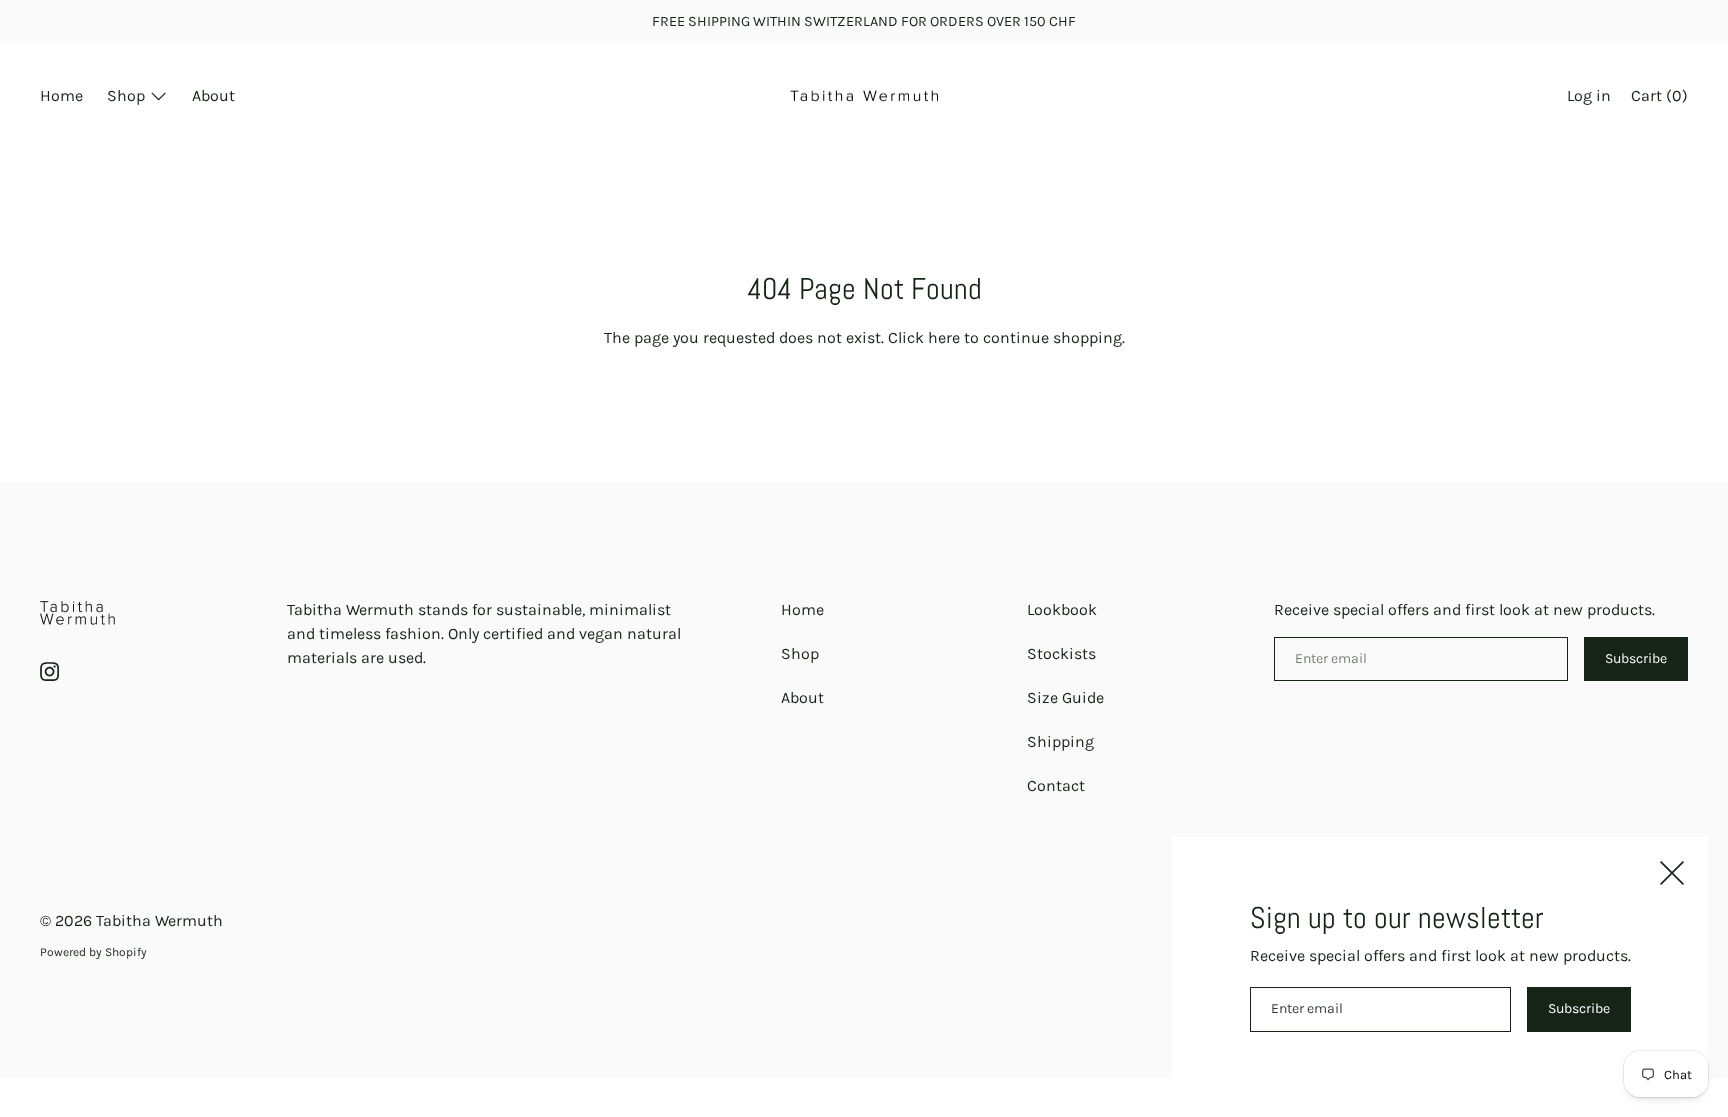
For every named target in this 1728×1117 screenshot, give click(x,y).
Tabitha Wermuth (159, 920)
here (944, 337)
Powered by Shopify (93, 952)
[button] (1659, 98)
